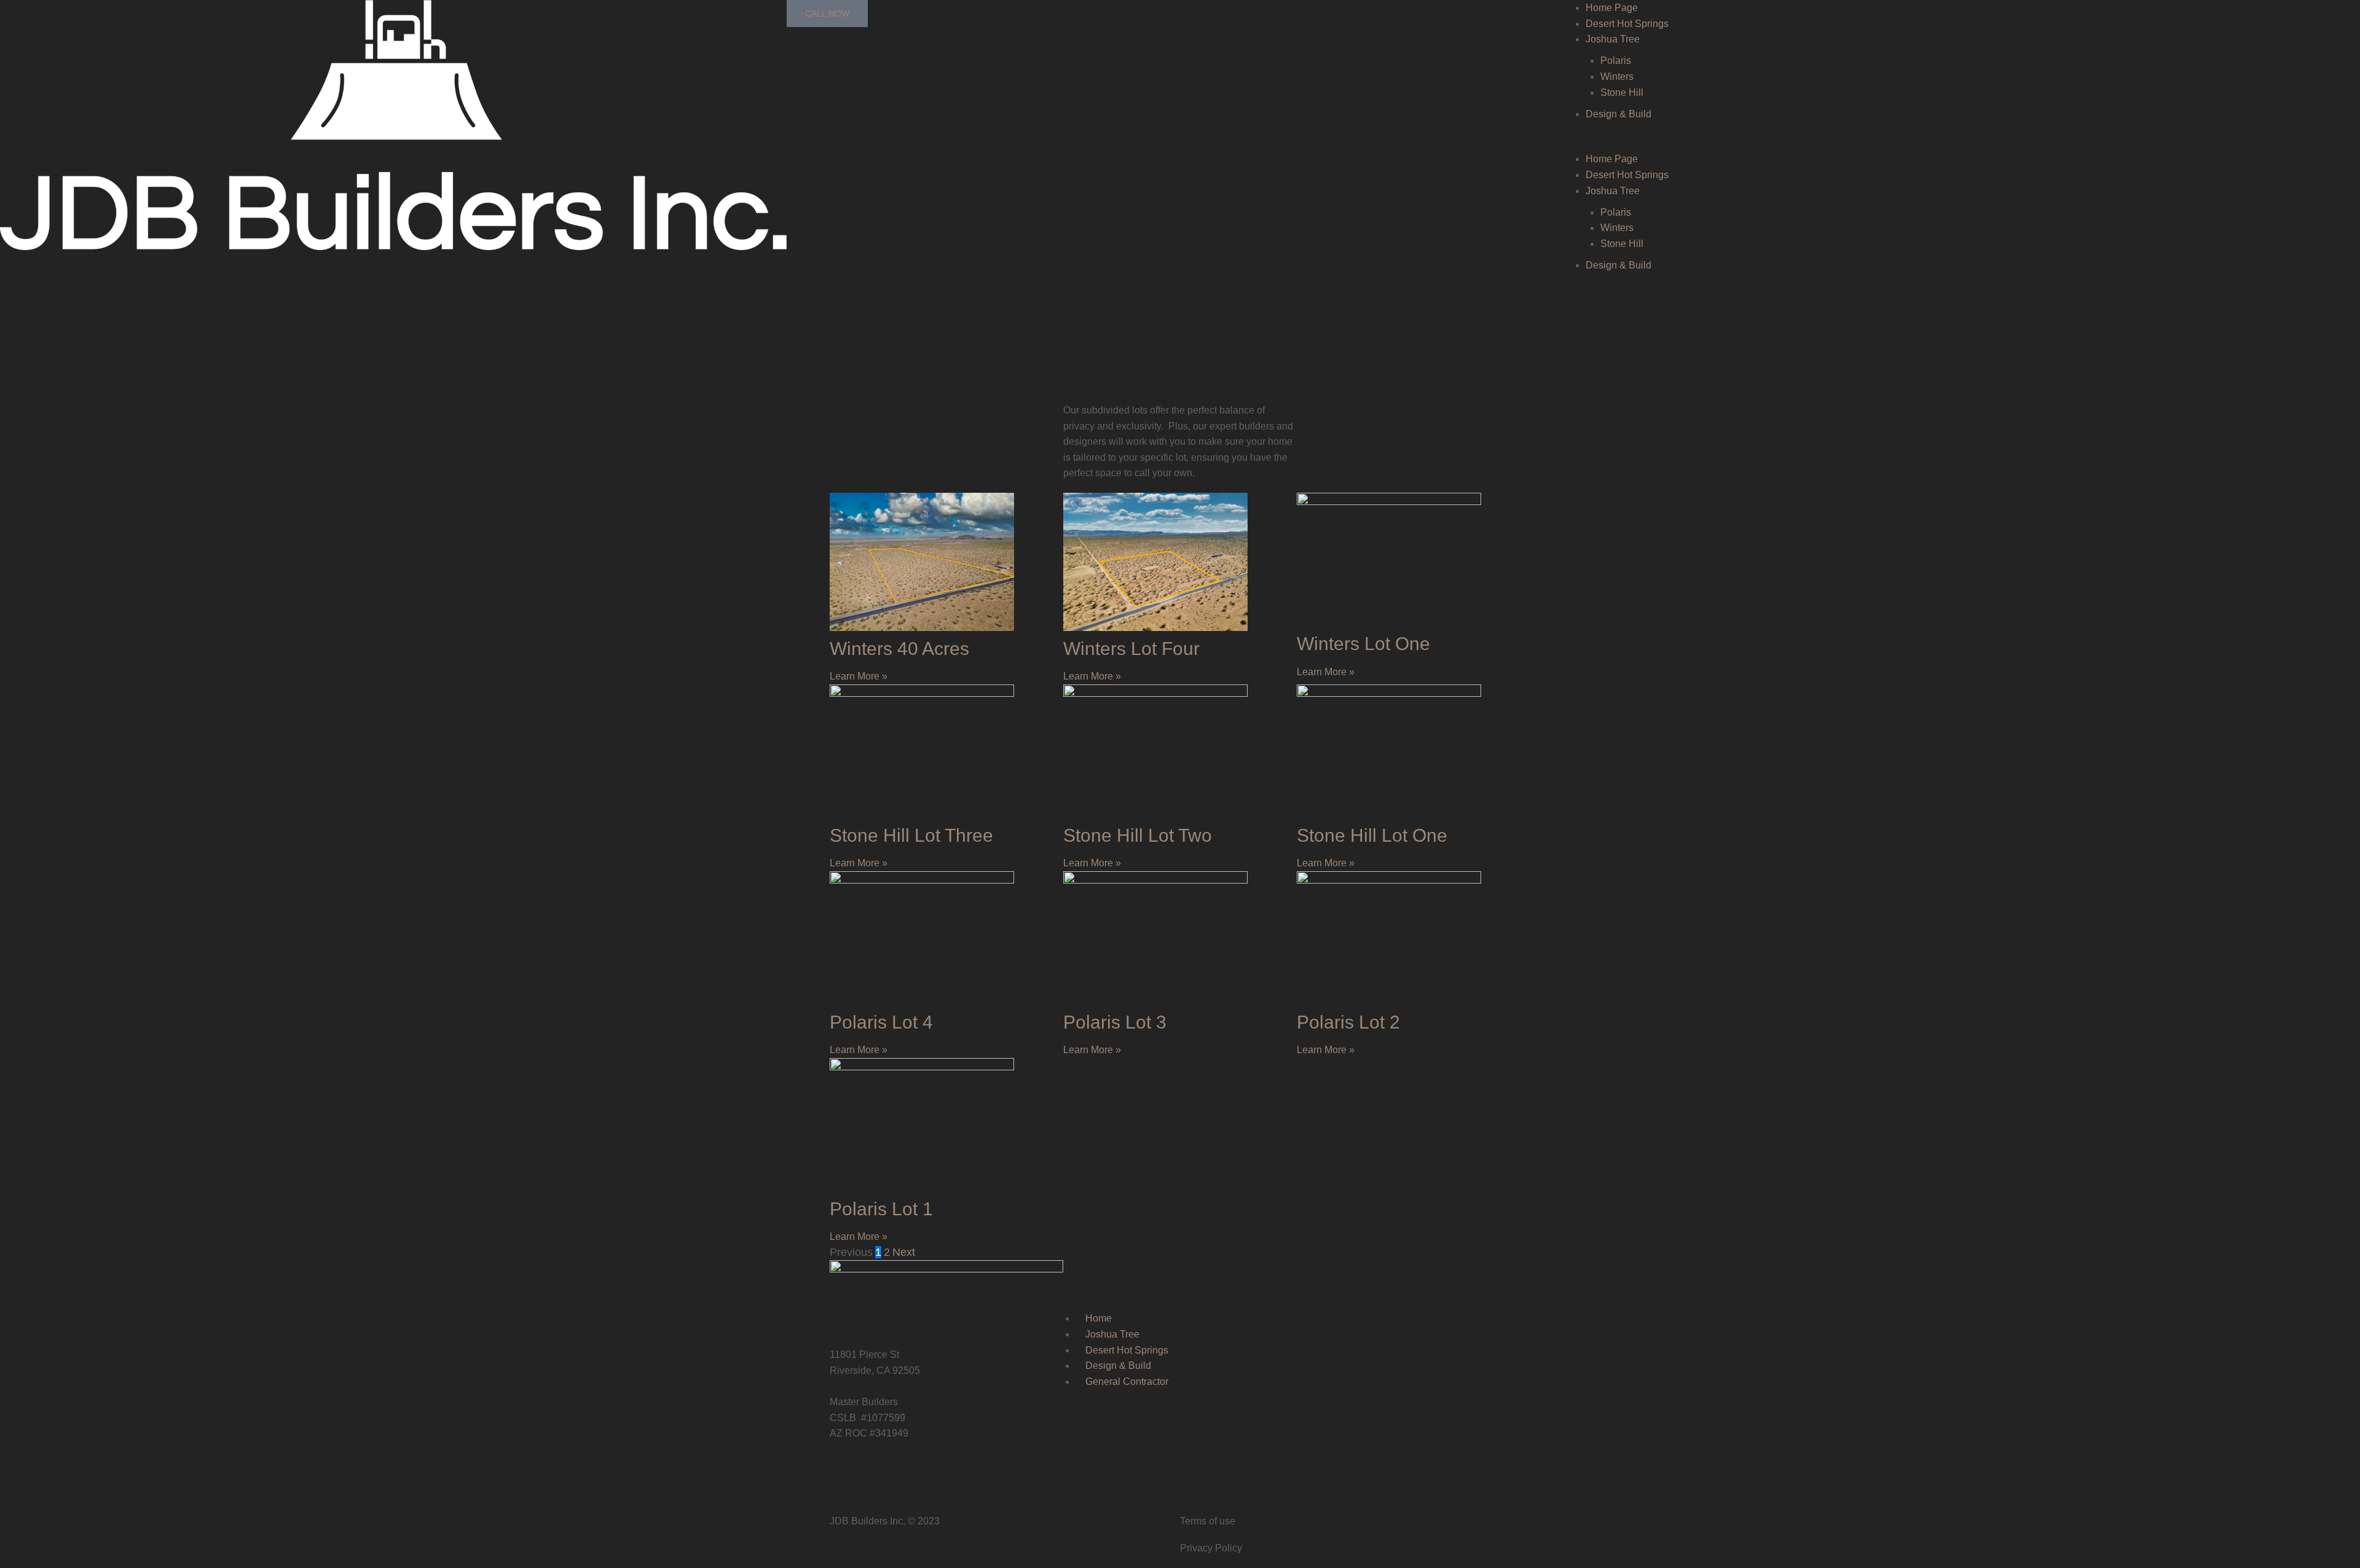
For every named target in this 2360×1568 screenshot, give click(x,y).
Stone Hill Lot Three (911, 835)
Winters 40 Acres (899, 649)
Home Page (1612, 8)
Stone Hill (1622, 92)
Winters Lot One (1363, 644)
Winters (1617, 76)
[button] (1967, 144)
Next (904, 1252)
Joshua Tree (1613, 39)
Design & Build (1619, 114)
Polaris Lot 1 (881, 1209)
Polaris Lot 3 (1115, 1022)
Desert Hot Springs (1627, 24)
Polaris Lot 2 (1348, 1022)
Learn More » (859, 676)
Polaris (1616, 61)
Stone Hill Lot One (1372, 835)
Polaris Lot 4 (881, 1022)
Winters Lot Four (1131, 649)
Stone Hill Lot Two (1138, 835)
